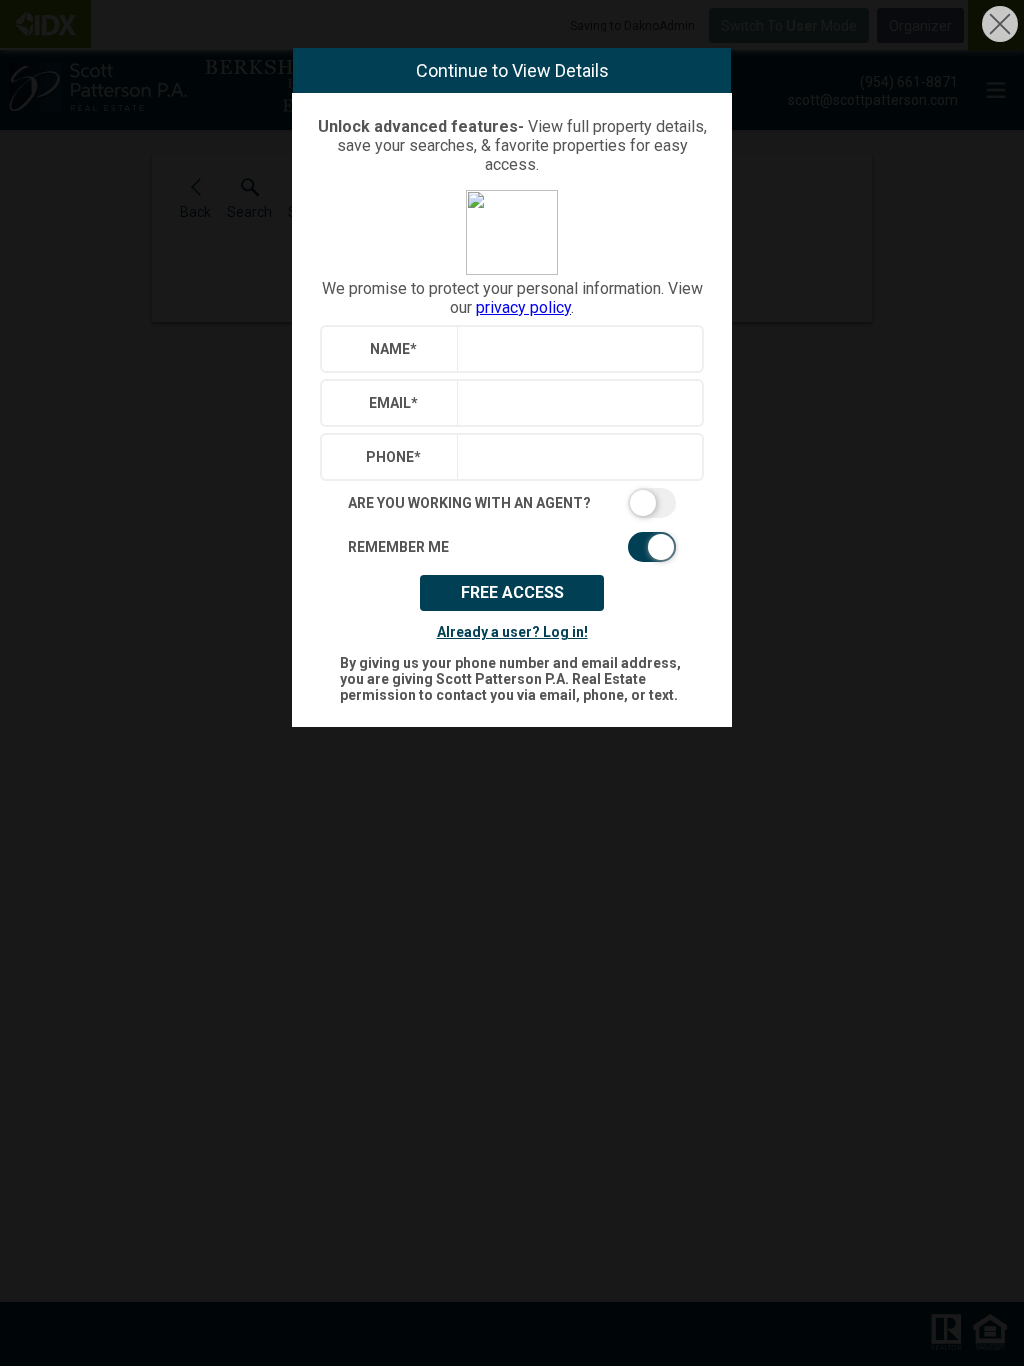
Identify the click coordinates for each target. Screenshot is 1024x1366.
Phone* (393, 457)
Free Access (512, 592)
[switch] (512, 503)
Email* (393, 403)
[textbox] (575, 349)
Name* (393, 349)
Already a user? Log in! (512, 632)
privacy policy (523, 307)
